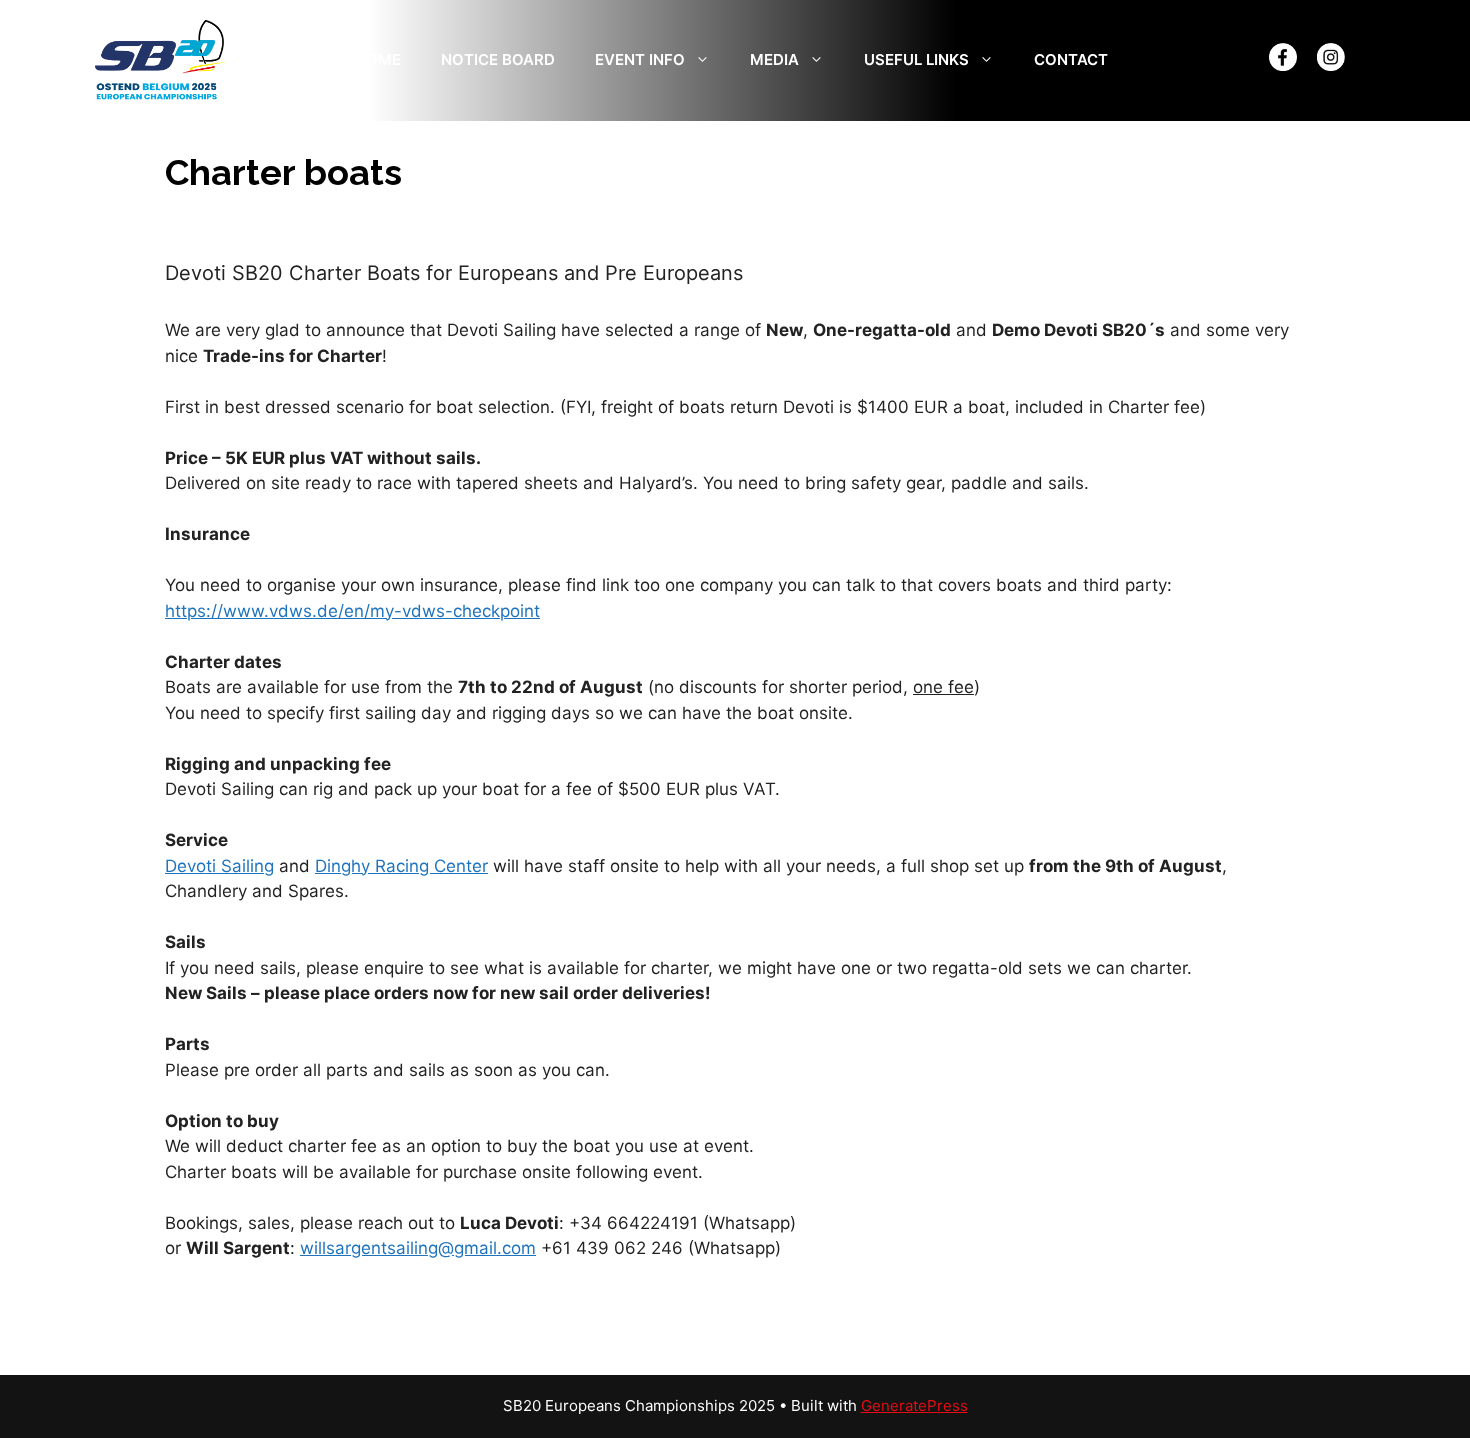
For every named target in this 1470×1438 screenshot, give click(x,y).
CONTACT (1071, 59)
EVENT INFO (640, 59)
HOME (378, 59)
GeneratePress (914, 1405)
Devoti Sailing (219, 866)
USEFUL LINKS (916, 59)
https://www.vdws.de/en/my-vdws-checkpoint (352, 611)
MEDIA (774, 59)
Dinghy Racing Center (401, 866)
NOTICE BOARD (498, 59)
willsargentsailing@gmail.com (418, 1248)
